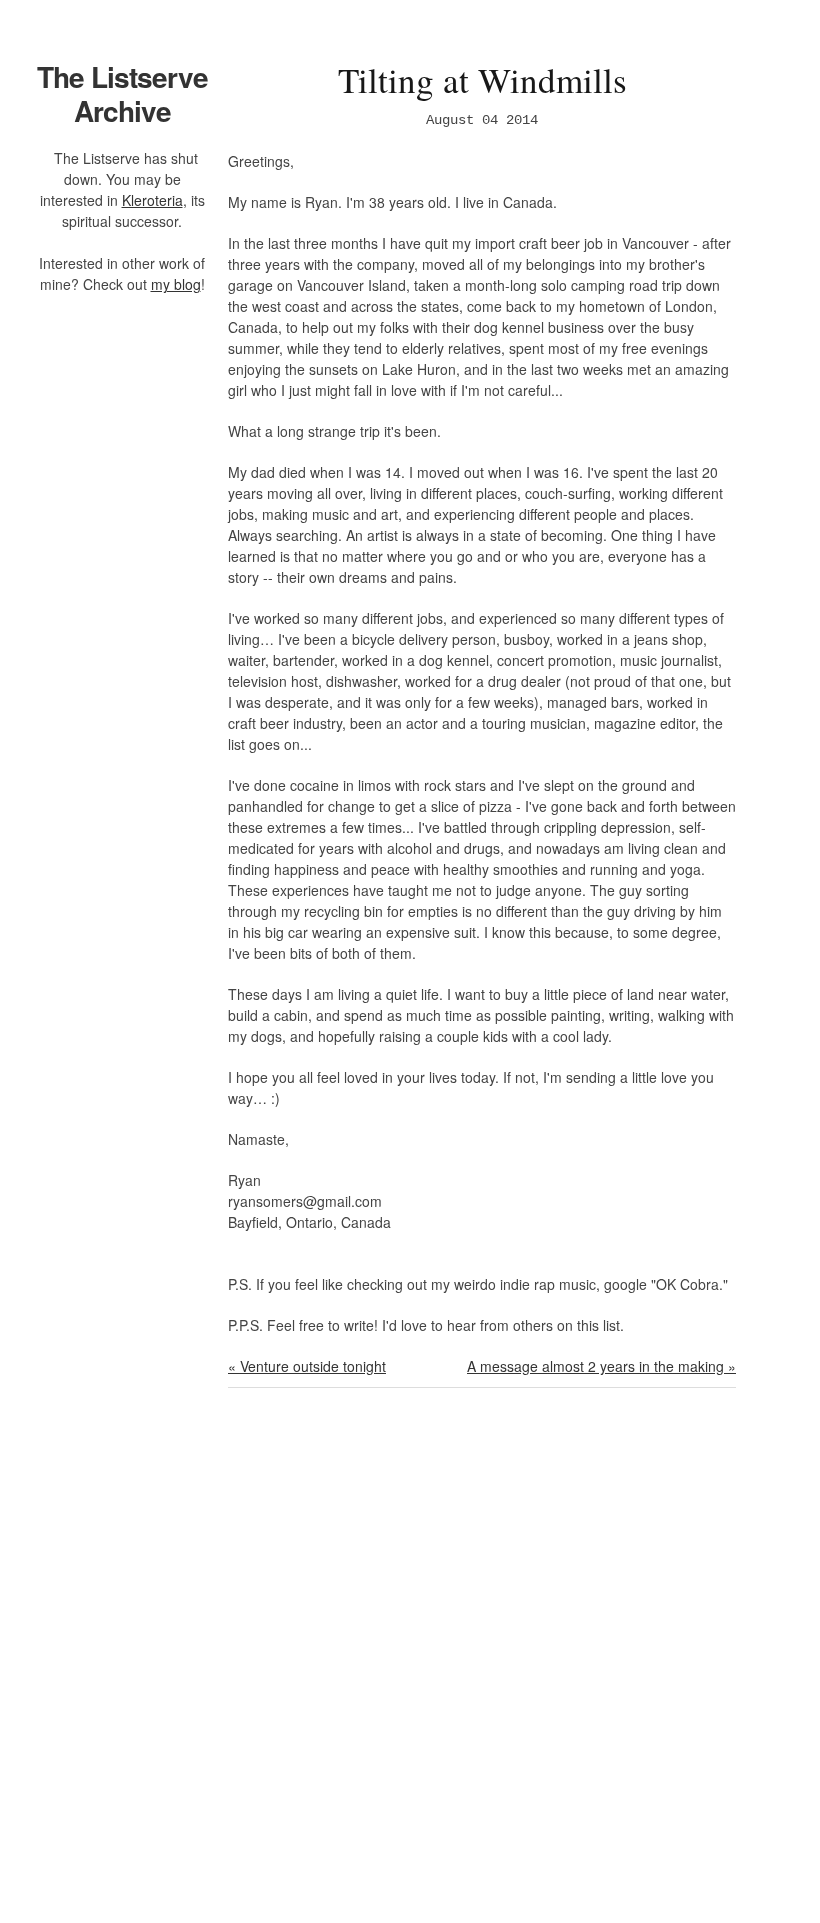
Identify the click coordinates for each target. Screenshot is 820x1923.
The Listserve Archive (122, 93)
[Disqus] (482, 1668)
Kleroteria (152, 200)
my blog (176, 284)
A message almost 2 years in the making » (601, 1366)
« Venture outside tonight (307, 1366)
